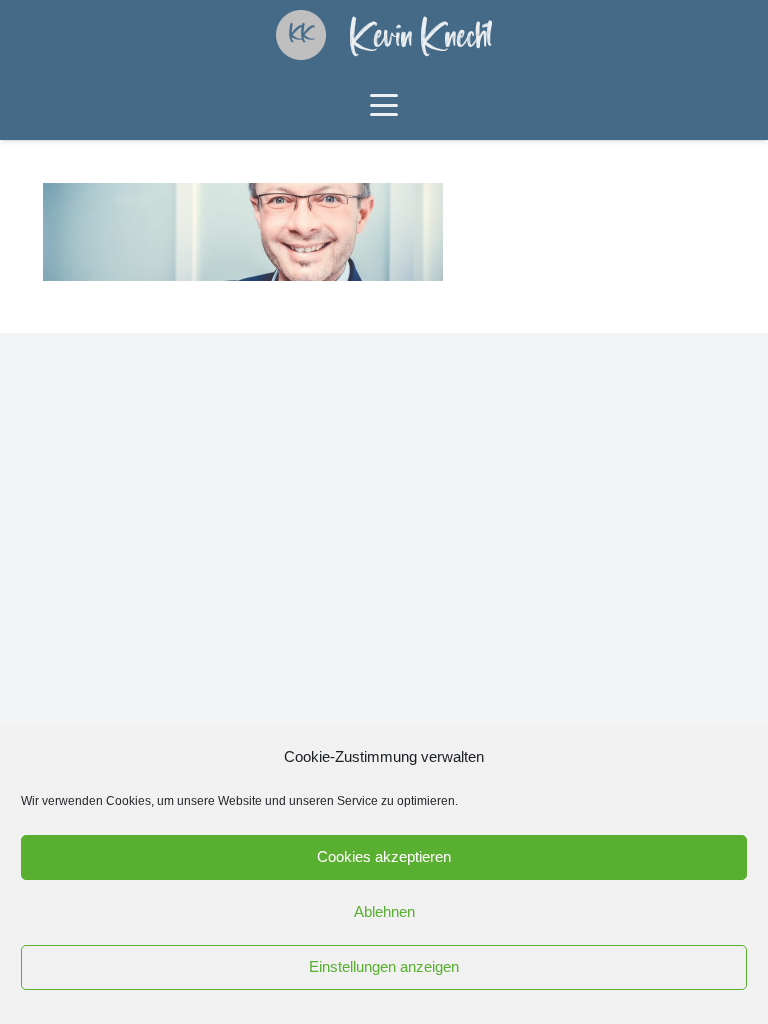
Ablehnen (384, 911)
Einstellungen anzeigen (384, 966)
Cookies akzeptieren (384, 856)
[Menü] (383, 105)
